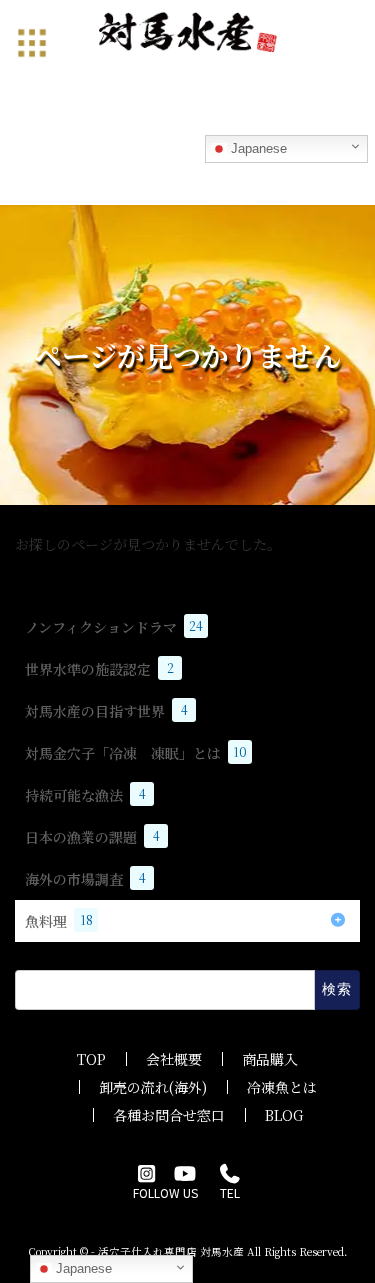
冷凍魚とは (282, 1087)
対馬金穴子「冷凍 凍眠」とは (136, 753)
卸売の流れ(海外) (153, 1087)
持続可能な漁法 (85, 795)
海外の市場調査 (85, 879)
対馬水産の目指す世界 (106, 711)
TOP (91, 1059)
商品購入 (270, 1059)
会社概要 (174, 1059)
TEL (230, 1192)
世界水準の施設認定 (99, 669)
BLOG (284, 1115)
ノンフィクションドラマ (114, 627)
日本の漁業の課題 (92, 837)
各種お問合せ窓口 (169, 1115)
